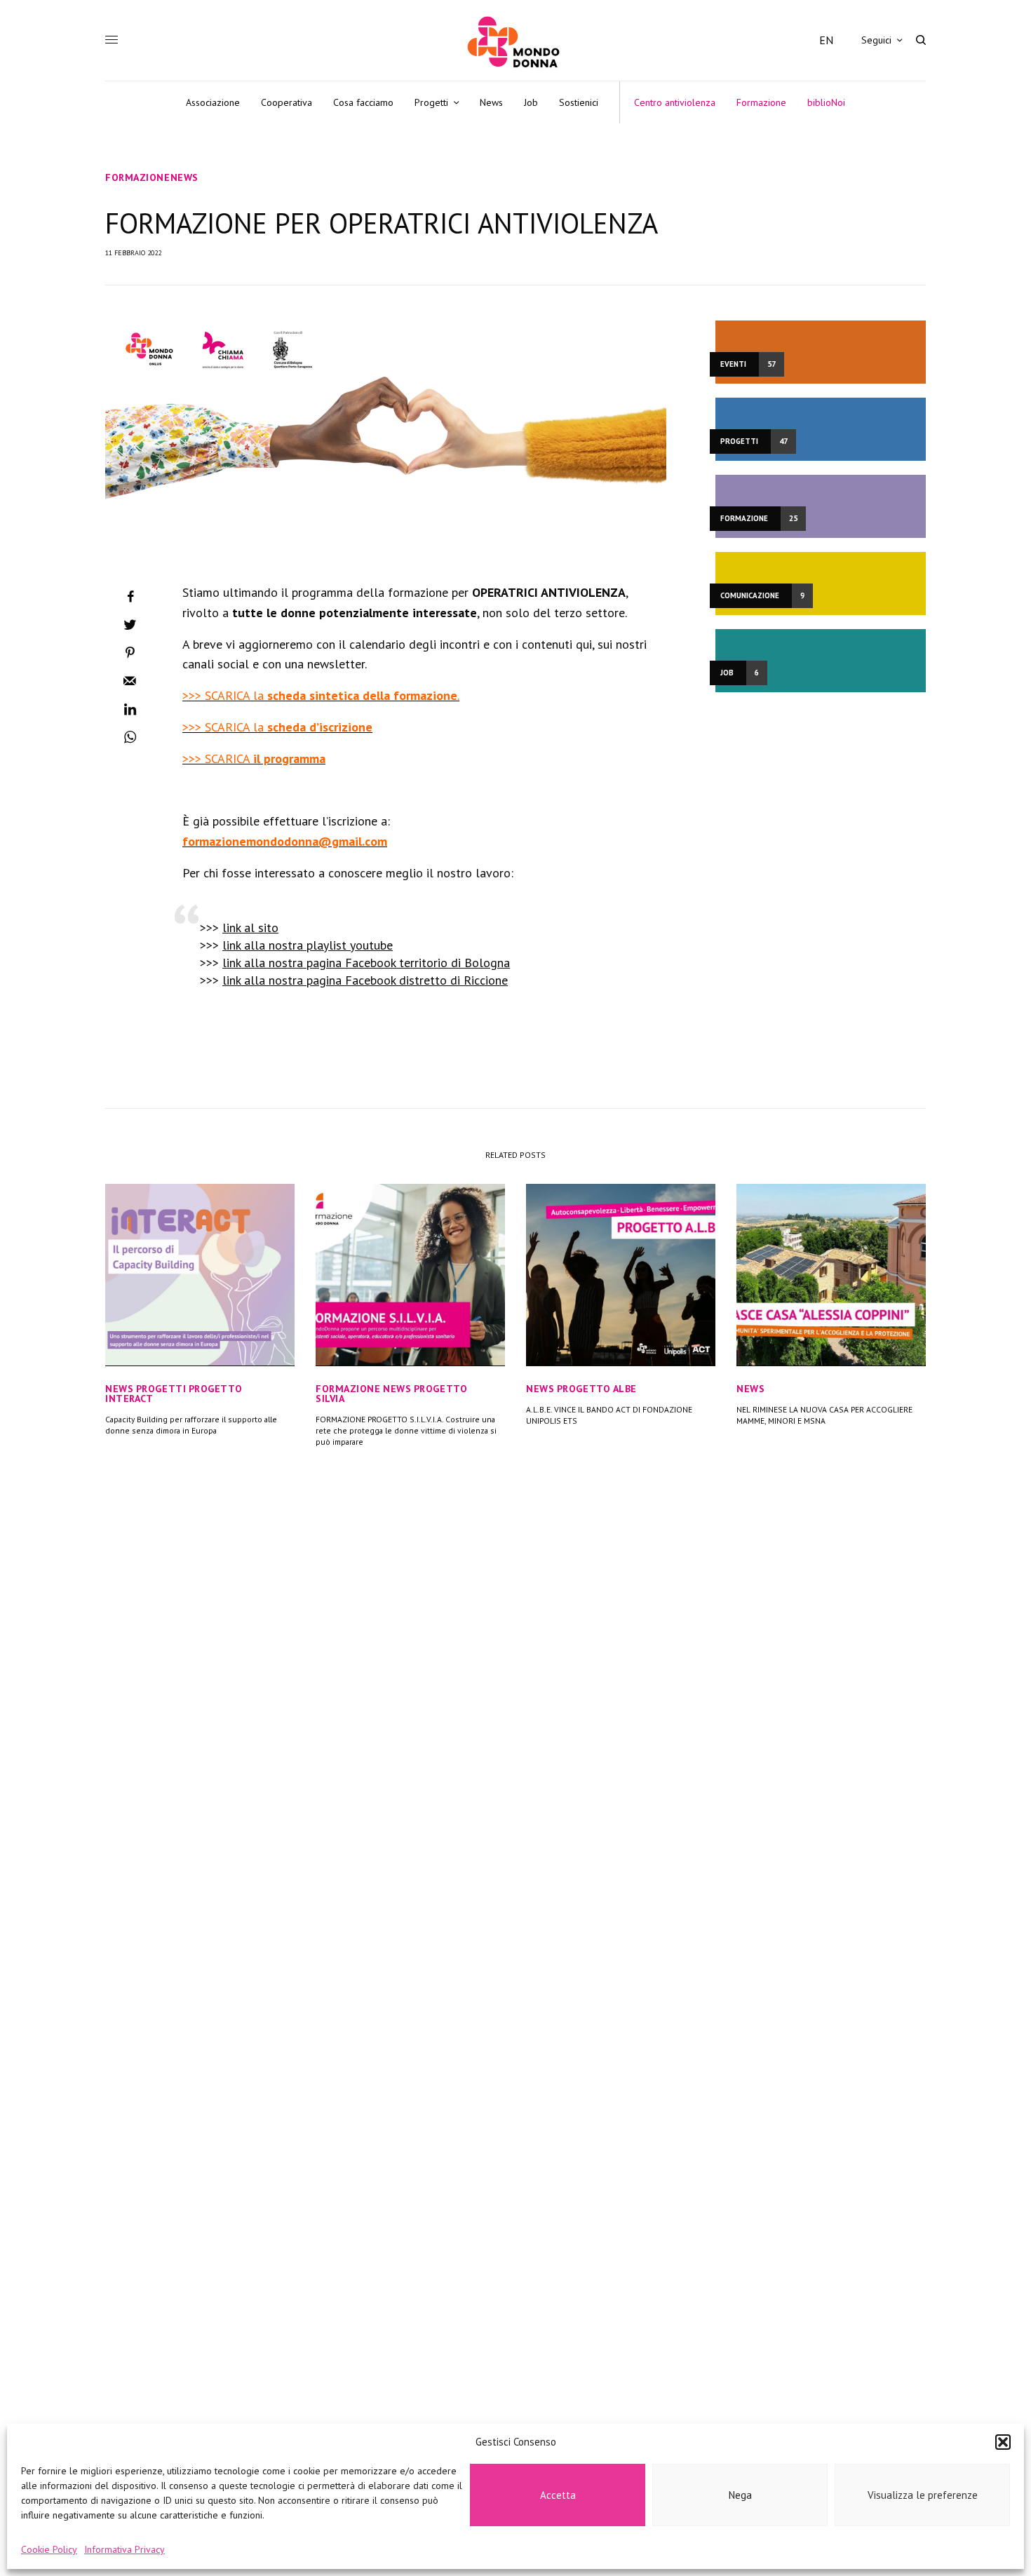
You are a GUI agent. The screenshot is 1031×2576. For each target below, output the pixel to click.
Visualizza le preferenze (923, 2495)
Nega (740, 2495)
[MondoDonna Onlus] (515, 42)
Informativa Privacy (124, 2549)
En (826, 40)
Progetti (161, 1389)
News (184, 177)
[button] (1003, 2442)
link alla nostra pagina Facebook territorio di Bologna (366, 963)
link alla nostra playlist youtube (308, 945)
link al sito (250, 928)
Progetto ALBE (597, 1389)
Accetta (558, 2495)
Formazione (138, 177)
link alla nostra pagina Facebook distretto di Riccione (365, 980)
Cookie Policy (49, 2549)
